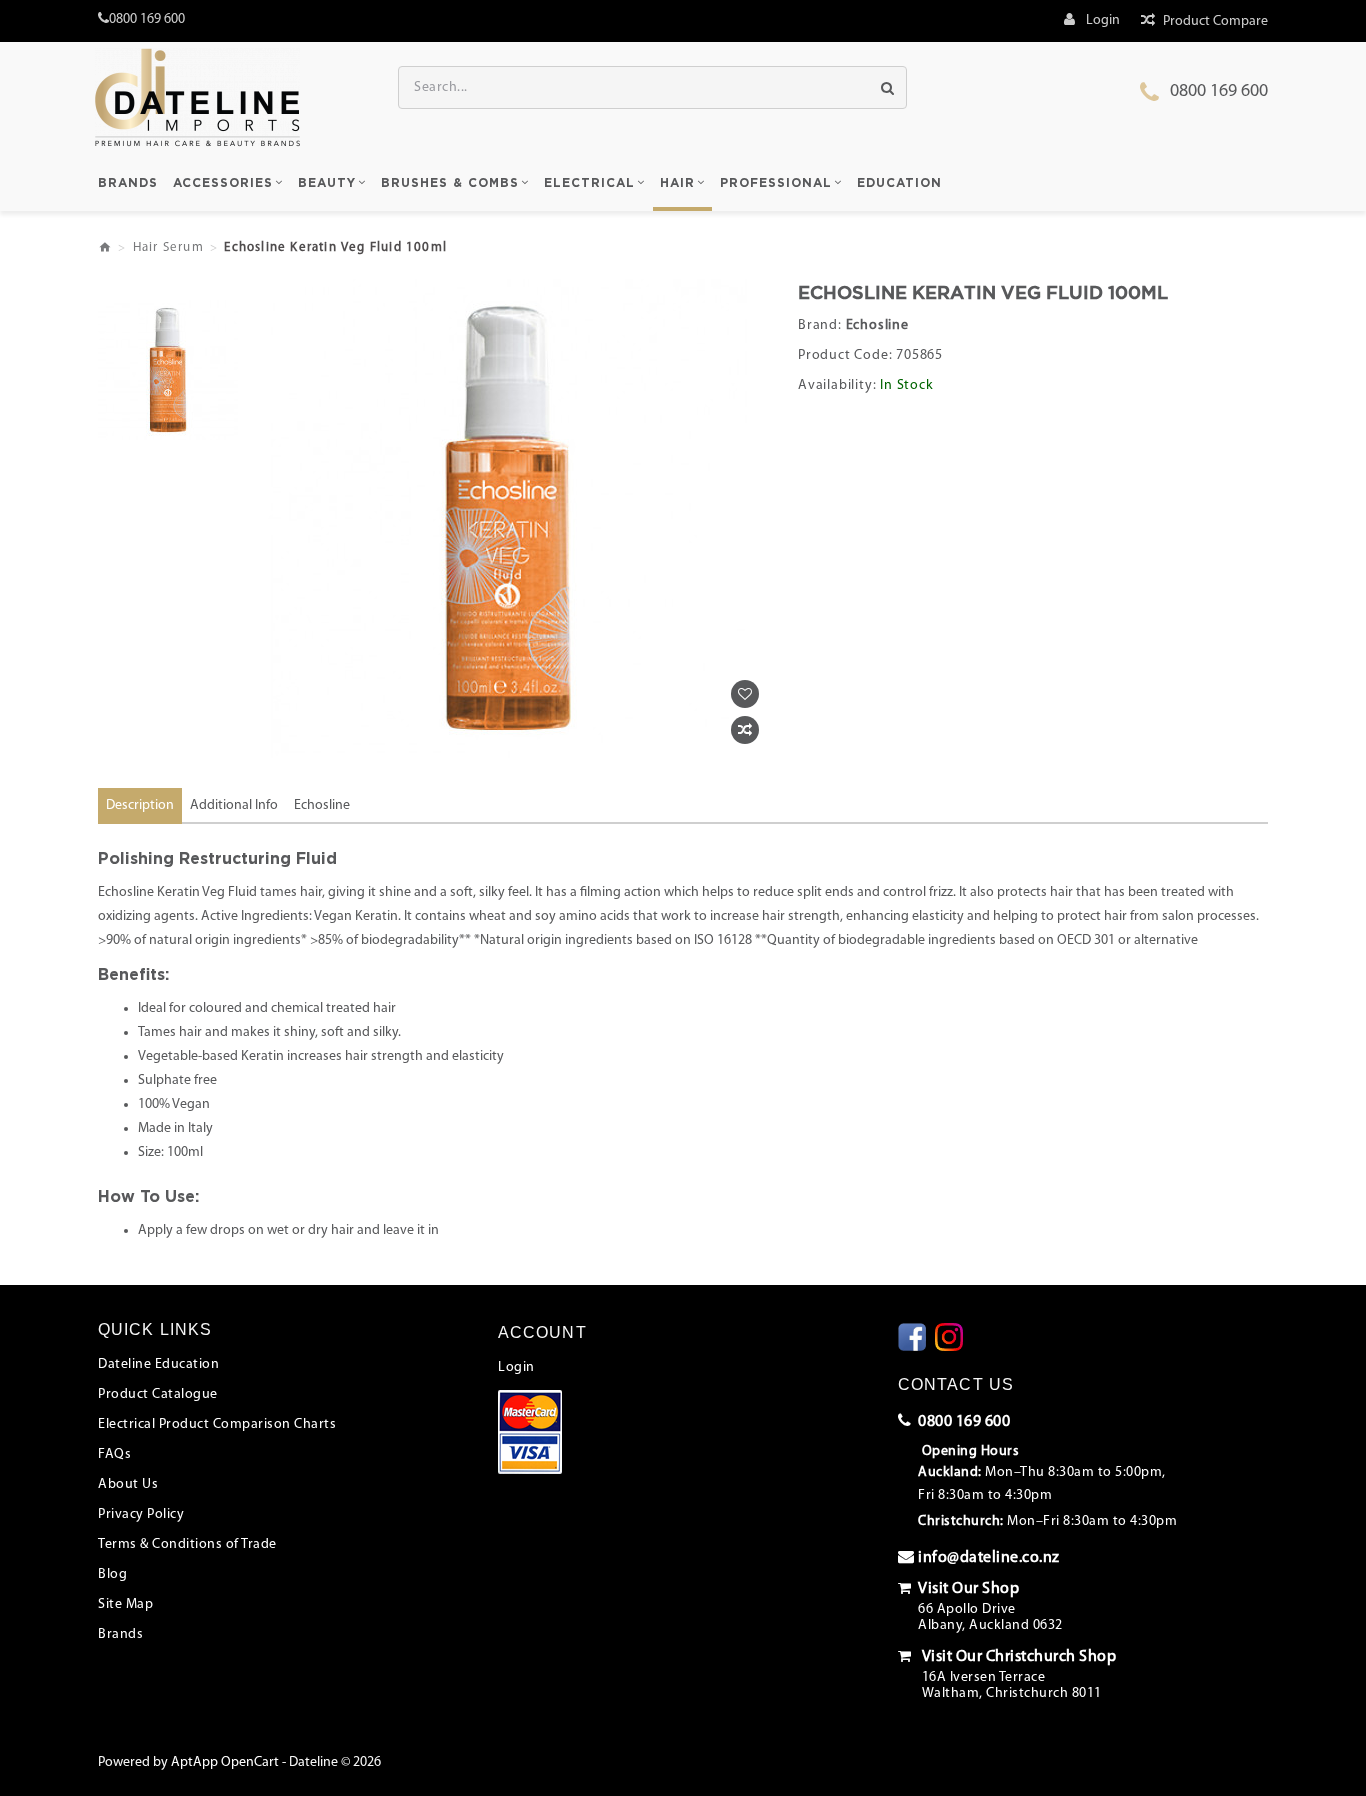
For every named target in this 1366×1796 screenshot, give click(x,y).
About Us (128, 1484)
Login (516, 1367)
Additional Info (234, 805)
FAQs (114, 1454)
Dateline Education (158, 1364)
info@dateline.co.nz (989, 1558)
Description (140, 805)
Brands (120, 1634)
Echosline (877, 325)
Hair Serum (168, 247)
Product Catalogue (158, 1394)
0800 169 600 (1219, 92)
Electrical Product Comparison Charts (217, 1424)
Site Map (125, 1604)
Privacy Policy (141, 1514)
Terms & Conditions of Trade (187, 1544)
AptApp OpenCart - (228, 1762)
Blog (112, 1574)
